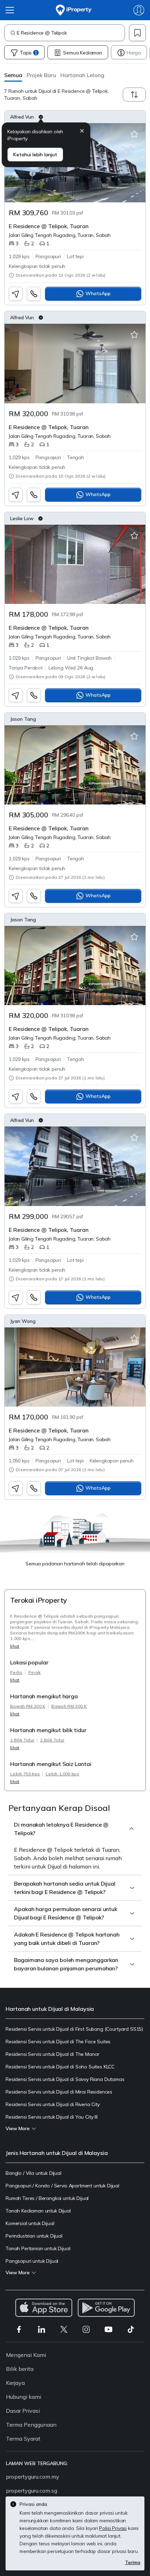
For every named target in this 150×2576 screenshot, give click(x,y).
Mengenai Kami (26, 2355)
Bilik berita (20, 2369)
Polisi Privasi (113, 2528)
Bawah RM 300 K (69, 1706)
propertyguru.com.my (33, 2477)
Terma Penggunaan (31, 2425)
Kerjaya (15, 2383)
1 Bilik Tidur (22, 1740)
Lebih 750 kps (25, 1774)
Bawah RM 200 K (28, 1706)
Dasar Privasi (23, 2411)
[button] (13, 75)
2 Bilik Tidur (52, 1740)
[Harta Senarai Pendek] (134, 134)
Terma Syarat (23, 2439)
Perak (35, 1672)
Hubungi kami (24, 2397)
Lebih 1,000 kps (62, 1774)
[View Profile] (75, 117)
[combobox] (71, 33)
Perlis (16, 1672)
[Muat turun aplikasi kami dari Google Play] (106, 2308)
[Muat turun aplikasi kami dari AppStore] (44, 2308)
